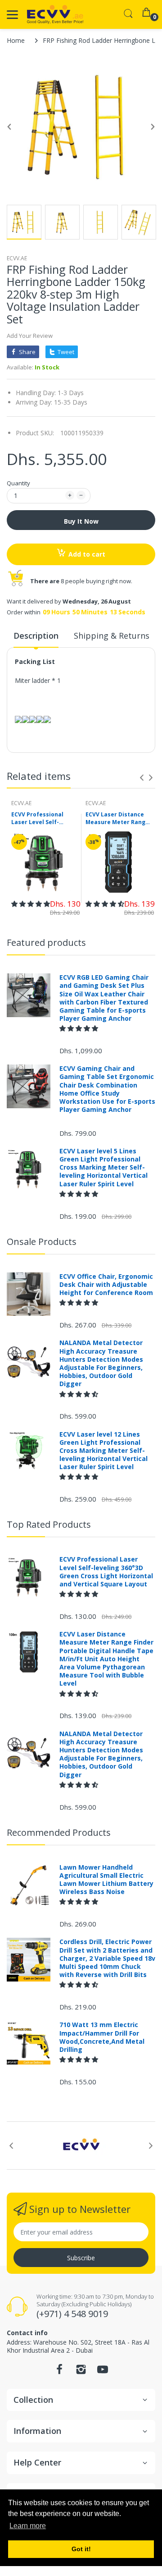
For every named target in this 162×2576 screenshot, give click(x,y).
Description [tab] (36, 636)
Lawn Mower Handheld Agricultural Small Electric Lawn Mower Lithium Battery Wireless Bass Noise (106, 1880)
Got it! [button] (81, 2549)
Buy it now (81, 521)
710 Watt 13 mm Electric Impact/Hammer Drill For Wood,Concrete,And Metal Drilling (102, 2037)
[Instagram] (81, 2372)
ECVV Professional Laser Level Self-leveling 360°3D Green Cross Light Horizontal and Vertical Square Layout (43, 819)
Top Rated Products (49, 1524)
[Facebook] (59, 2372)
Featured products (46, 942)
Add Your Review (30, 336)
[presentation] (142, 778)
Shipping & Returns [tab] (112, 636)
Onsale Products (42, 1242)
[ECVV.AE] (55, 14)
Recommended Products (59, 1832)
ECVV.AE (17, 258)
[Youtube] (103, 2372)
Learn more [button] (28, 2526)
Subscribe (81, 2258)
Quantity (18, 483)
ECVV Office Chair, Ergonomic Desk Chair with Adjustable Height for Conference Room (106, 1285)
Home (16, 40)
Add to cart (87, 554)
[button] (31, 904)
